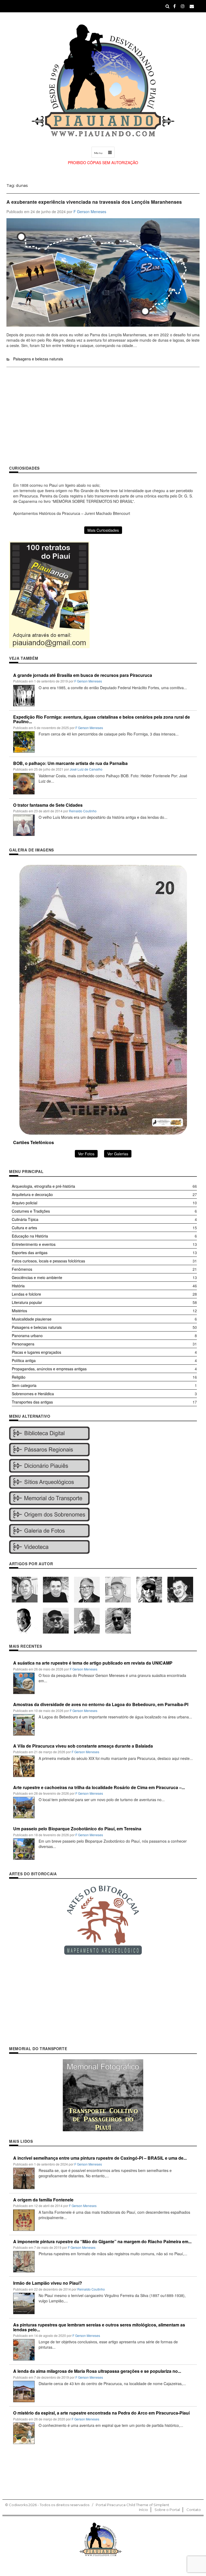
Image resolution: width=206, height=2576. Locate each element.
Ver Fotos (86, 1154)
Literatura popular (27, 1302)
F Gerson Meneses (90, 212)
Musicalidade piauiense (32, 1319)
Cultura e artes (24, 1228)
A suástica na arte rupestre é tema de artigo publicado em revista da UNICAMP (93, 1663)
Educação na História (30, 1236)
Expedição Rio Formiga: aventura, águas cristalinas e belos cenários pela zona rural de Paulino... (102, 719)
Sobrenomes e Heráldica (33, 1394)
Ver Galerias (118, 1154)
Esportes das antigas (30, 1253)
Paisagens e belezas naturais (38, 359)
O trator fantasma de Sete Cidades (48, 805)
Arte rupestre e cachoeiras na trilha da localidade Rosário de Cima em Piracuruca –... (99, 1787)
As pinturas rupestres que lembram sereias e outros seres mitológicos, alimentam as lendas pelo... (99, 2327)
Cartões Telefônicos (34, 1142)
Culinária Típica (25, 1219)
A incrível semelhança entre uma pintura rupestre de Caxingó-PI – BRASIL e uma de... (100, 2158)
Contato (194, 2510)
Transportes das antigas (32, 1402)
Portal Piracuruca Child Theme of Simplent (133, 2505)
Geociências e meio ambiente (37, 1277)
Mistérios (19, 1311)
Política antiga (24, 1360)
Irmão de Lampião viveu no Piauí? (48, 2283)
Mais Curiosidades (103, 530)
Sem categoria (24, 1385)
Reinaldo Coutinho (83, 811)
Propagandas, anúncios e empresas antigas (49, 1369)
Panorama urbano (27, 1336)
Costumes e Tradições (31, 1211)
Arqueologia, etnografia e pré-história (43, 1186)
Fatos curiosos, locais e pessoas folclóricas (48, 1261)
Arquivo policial (25, 1203)
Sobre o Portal (167, 2510)
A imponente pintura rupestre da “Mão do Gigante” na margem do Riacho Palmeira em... (102, 2241)
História (18, 1286)
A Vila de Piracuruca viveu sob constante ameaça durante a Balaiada (83, 1746)
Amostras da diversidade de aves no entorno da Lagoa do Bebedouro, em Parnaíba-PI (101, 1704)
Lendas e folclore (26, 1294)
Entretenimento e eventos (34, 1244)
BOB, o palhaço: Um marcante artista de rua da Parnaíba (70, 763)
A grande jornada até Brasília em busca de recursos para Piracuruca (83, 675)
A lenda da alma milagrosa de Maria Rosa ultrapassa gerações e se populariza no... (97, 2371)
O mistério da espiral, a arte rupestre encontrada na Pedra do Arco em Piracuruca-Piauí (101, 2413)
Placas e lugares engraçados (36, 1352)
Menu (98, 153)
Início (144, 2510)
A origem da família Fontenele (43, 2200)
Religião (19, 1377)
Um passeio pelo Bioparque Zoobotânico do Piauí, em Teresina (77, 1829)
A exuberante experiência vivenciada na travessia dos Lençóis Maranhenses (94, 202)
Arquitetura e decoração (32, 1194)
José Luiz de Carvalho (86, 769)
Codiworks (18, 2505)
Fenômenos (22, 1269)
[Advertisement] (103, 421)
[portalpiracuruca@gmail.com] (192, 6)
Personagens (23, 1344)
